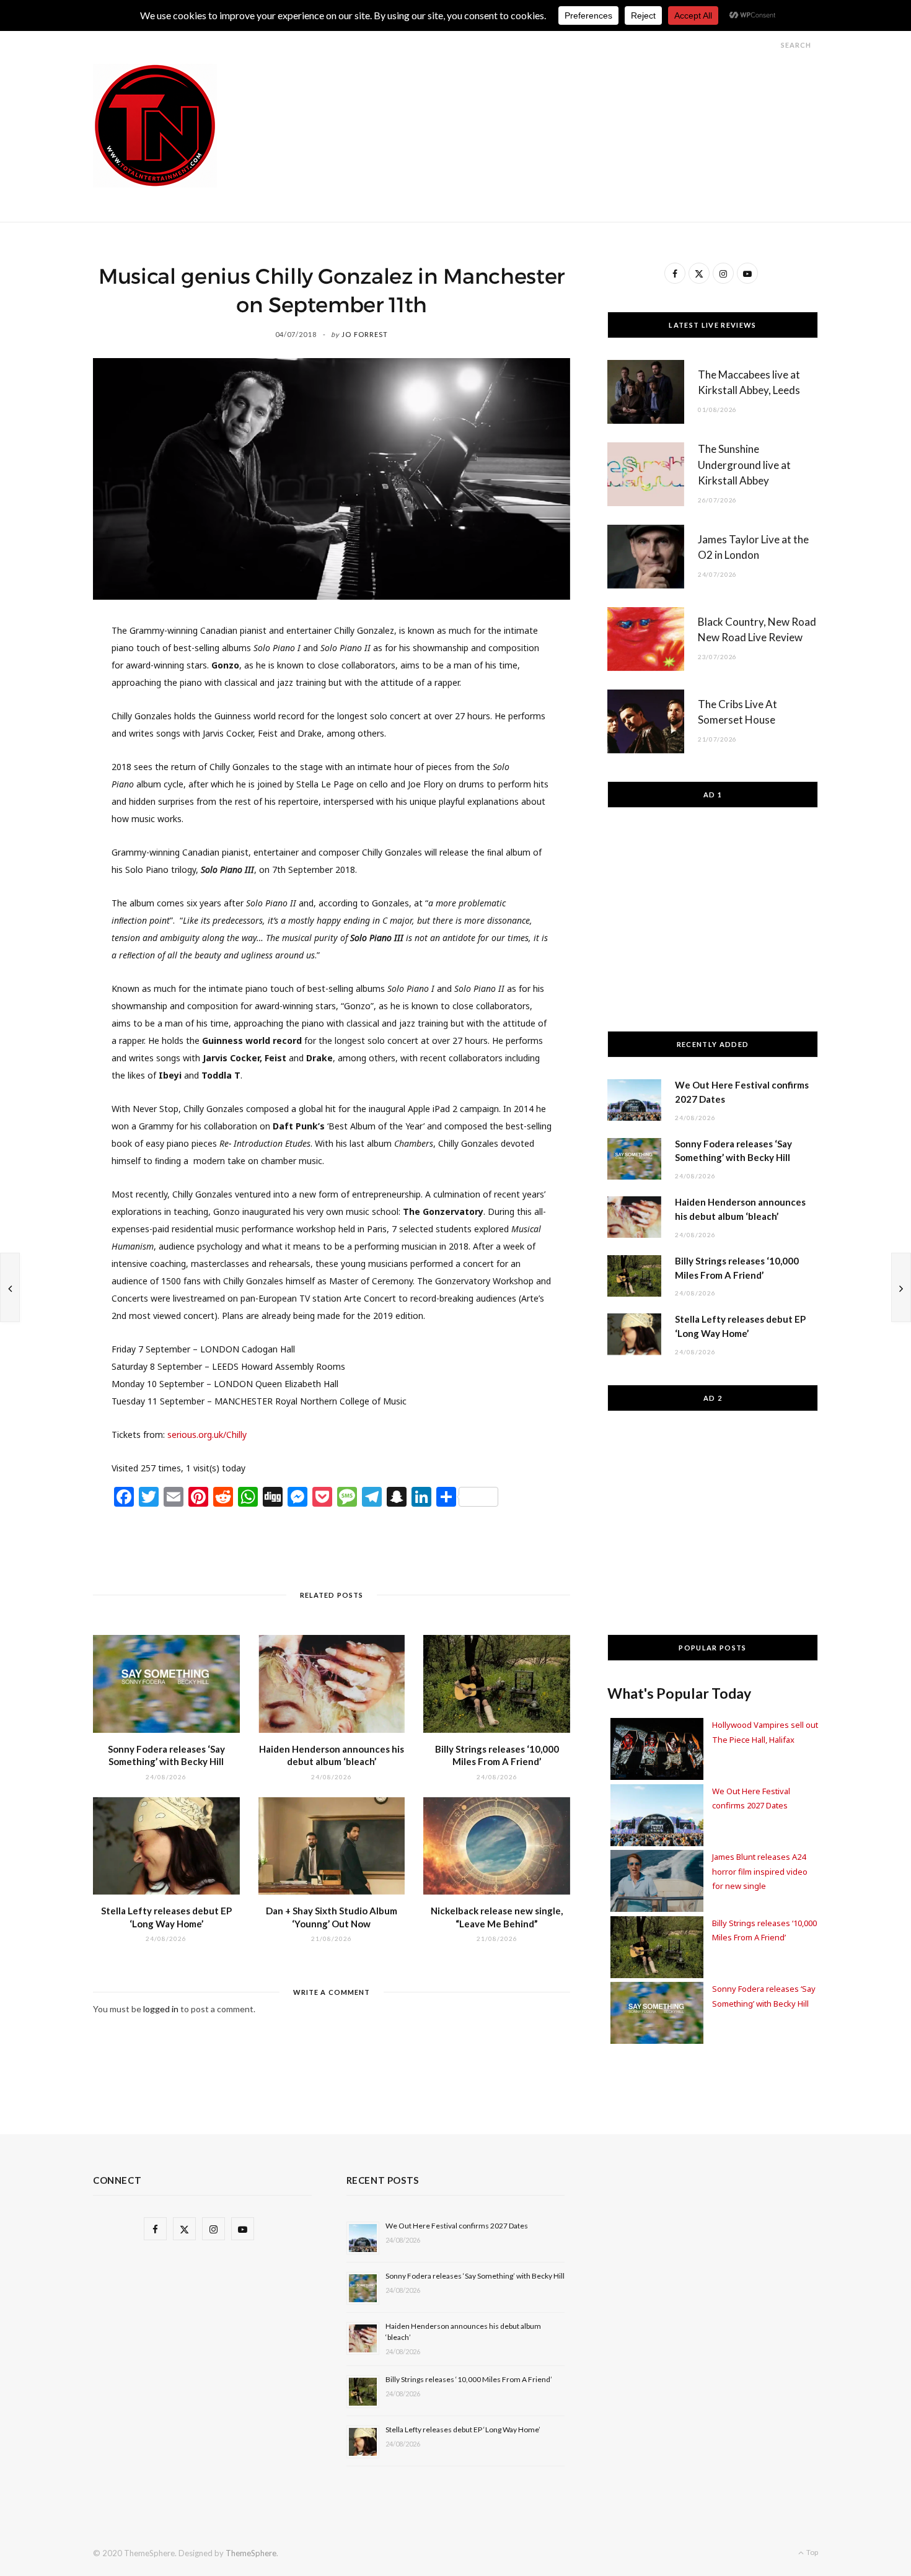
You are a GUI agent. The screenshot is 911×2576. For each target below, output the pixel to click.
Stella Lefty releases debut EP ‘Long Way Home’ (463, 2429)
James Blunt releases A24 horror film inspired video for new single (760, 1871)
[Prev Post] (10, 1287)
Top (812, 2552)
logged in (161, 2009)
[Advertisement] (592, 92)
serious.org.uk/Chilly (207, 1435)
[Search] (770, 45)
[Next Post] (901, 1287)
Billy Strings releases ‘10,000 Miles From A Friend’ (469, 2379)
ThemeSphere (251, 2553)
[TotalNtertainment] (155, 126)
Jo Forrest (365, 334)
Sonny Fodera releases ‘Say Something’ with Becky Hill (475, 2276)
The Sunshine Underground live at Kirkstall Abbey (744, 465)
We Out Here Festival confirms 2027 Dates (457, 2226)
